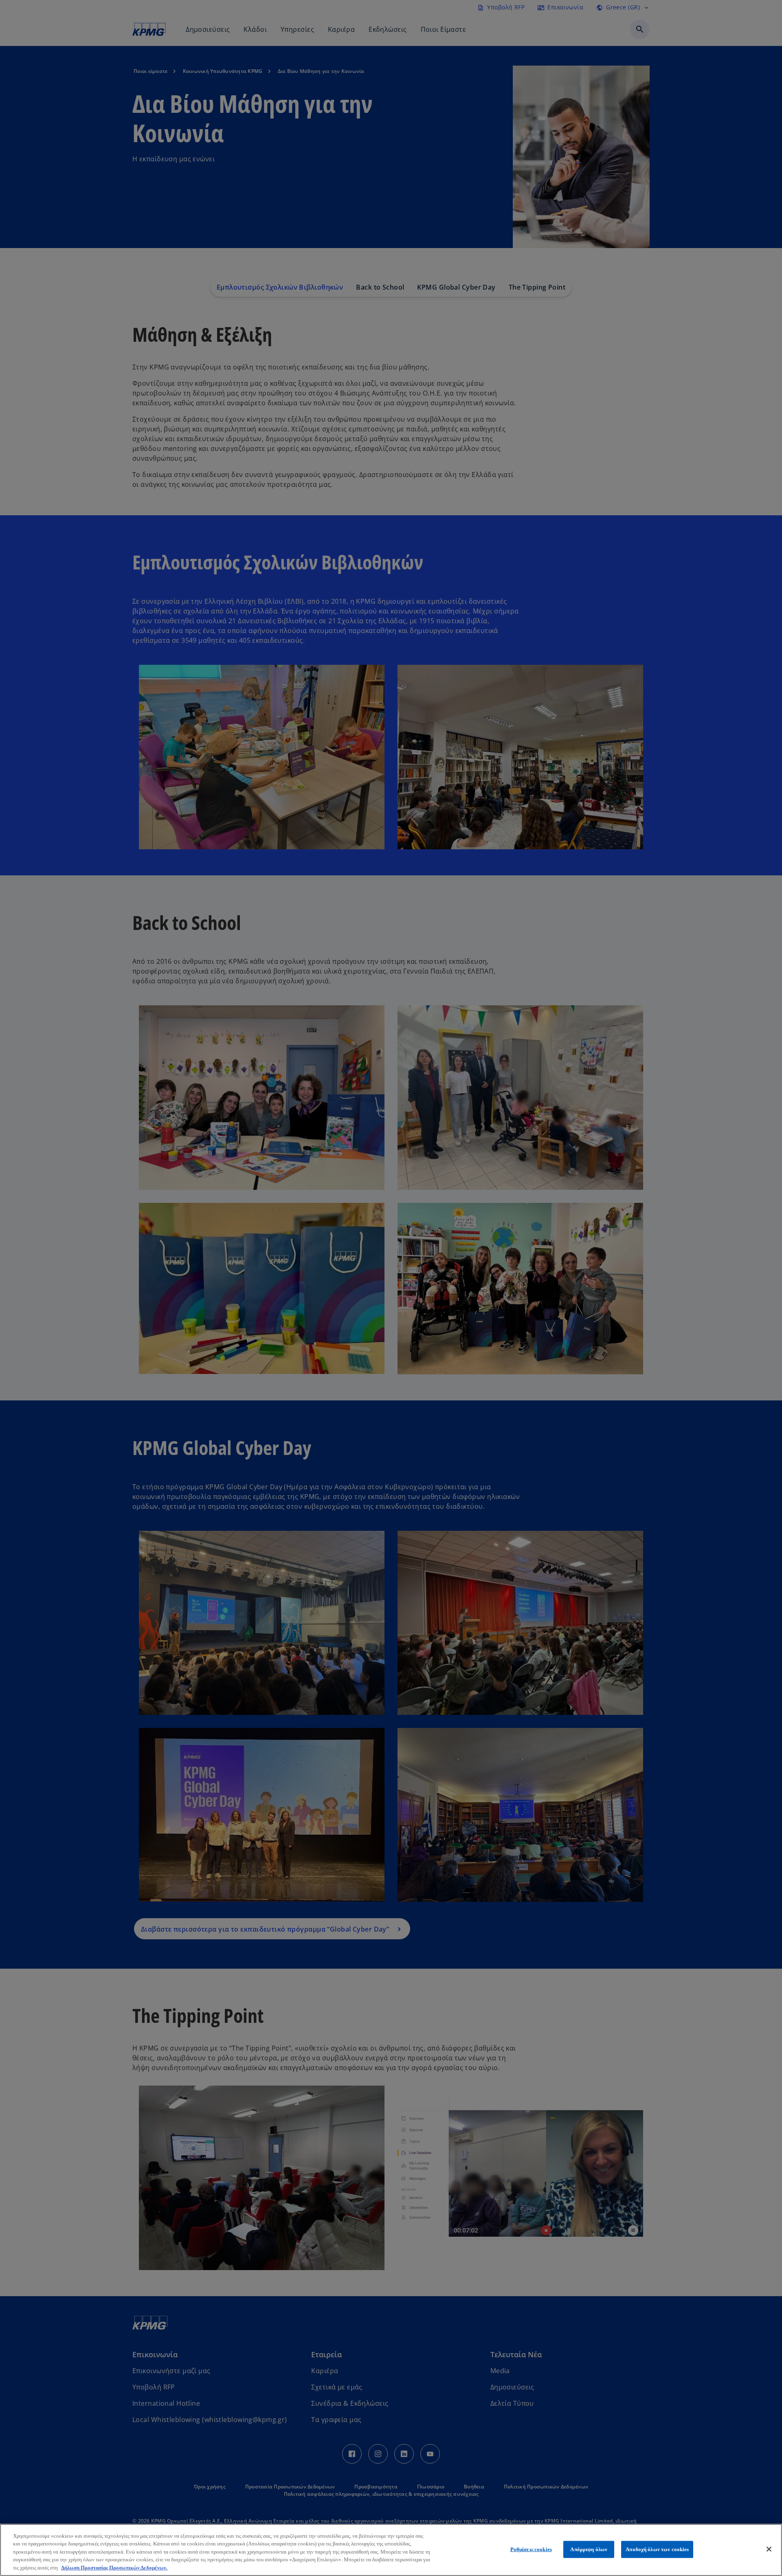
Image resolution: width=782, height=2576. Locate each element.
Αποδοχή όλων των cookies (657, 2549)
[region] (391, 2550)
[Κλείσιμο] (769, 2549)
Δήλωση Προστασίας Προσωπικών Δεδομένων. (114, 2568)
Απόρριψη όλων (589, 2549)
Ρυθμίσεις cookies (531, 2549)
